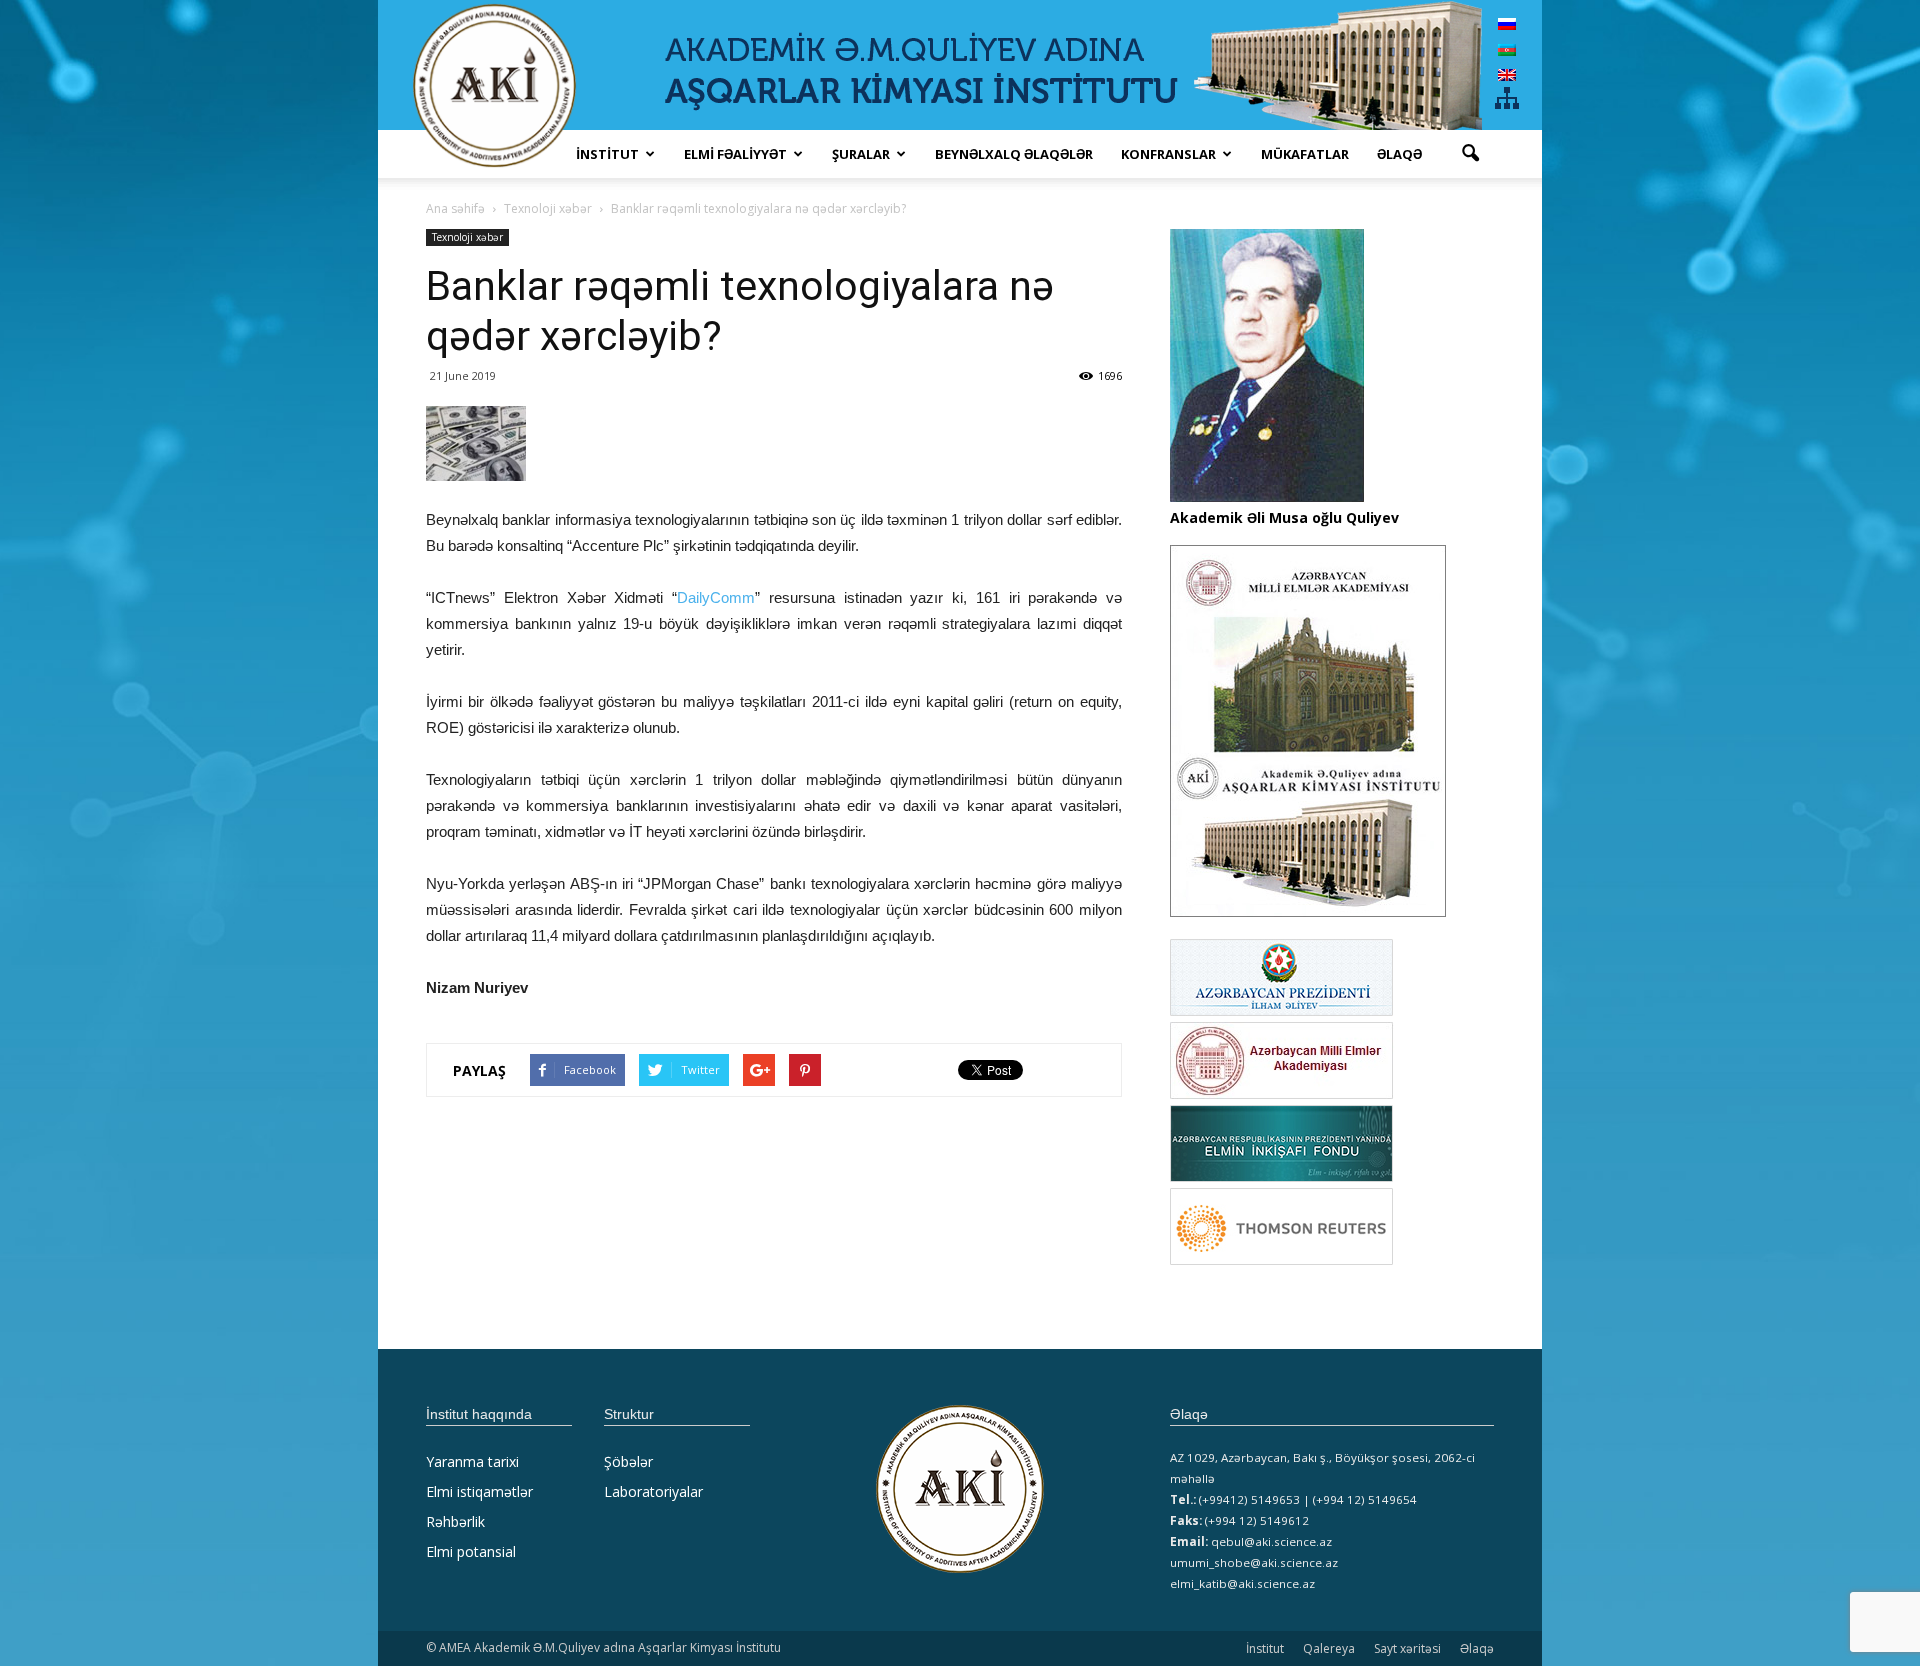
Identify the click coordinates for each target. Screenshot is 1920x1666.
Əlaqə (1399, 154)
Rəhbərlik (455, 1521)
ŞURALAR (861, 154)
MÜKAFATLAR (1305, 154)
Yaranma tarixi (472, 1461)
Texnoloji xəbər (467, 237)
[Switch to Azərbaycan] (1507, 48)
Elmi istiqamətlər (479, 1491)
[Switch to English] (1507, 74)
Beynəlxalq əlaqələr (1014, 154)
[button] (1470, 154)
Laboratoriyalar (653, 1491)
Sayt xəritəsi (1407, 1648)
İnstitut (1265, 1648)
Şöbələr (628, 1461)
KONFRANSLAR (1168, 154)
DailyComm (716, 597)
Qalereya (1329, 1648)
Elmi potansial (471, 1551)
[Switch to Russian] (1507, 23)
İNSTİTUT (607, 154)
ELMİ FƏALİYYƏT (735, 154)
